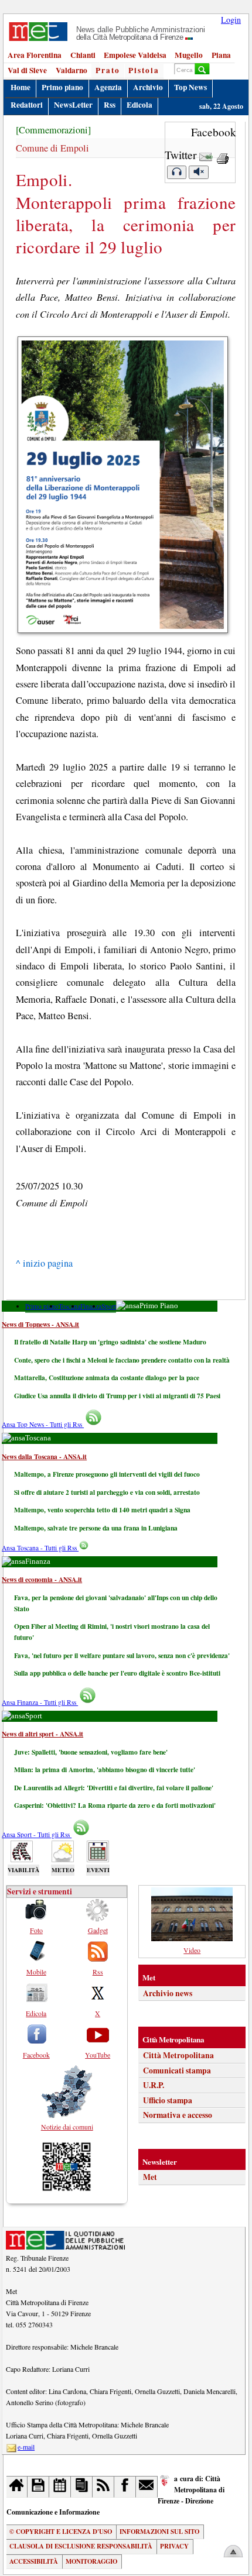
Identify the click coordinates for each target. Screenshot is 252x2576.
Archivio (148, 87)
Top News (190, 87)
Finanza (91, 1306)
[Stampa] (223, 155)
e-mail (26, 2447)
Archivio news (168, 1993)
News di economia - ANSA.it (42, 1579)
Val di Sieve (27, 70)
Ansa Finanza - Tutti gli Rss (40, 1702)
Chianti (83, 55)
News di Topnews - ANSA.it (40, 1324)
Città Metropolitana (178, 2055)
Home (21, 87)
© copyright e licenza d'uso (61, 2532)
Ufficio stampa (168, 2100)
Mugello (189, 55)
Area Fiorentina (35, 55)
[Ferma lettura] (199, 172)
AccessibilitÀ (34, 2561)
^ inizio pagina (44, 1263)
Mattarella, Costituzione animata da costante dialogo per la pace (107, 1378)
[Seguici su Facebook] (125, 2487)
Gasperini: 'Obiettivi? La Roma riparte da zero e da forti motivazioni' (115, 1805)
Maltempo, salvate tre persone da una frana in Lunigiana (96, 1528)
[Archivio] (38, 2487)
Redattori (27, 105)
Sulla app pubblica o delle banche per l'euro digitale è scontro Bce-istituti (117, 1673)
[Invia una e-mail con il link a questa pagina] (206, 155)
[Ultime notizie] (60, 2487)
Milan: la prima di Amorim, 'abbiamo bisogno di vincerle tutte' (105, 1770)
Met (150, 2177)
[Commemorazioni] (53, 130)
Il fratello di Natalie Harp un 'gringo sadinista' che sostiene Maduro (110, 1342)
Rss (110, 105)
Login (231, 20)
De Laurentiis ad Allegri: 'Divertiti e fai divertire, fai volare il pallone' (114, 1788)
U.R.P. (154, 2085)
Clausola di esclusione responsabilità (81, 2546)
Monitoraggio (91, 2561)
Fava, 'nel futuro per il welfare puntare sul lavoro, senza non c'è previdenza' (122, 1655)
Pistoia (144, 70)
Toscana (69, 1306)
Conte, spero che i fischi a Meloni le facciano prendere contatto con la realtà (122, 1360)
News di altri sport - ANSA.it (42, 1734)
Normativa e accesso (178, 2115)
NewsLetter (73, 105)
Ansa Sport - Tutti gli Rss (37, 1834)
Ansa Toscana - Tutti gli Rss (40, 1548)
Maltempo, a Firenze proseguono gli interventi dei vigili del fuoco (107, 1474)
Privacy (174, 2546)
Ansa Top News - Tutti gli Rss (43, 1424)
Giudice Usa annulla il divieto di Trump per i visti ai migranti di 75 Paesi (117, 1396)
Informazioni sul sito (159, 2532)
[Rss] (103, 2487)
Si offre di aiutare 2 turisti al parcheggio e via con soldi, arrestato (107, 1492)
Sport (109, 1306)
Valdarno (71, 70)
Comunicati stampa (177, 2071)
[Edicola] (82, 2487)
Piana (221, 55)
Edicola (139, 105)
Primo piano (62, 87)
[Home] (17, 2487)
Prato (108, 70)
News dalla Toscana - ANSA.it (44, 1456)
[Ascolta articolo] (176, 172)
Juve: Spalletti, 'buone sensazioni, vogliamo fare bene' (91, 1752)
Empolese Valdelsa (135, 55)
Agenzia (108, 87)
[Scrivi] (147, 2487)
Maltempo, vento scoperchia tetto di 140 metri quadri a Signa (102, 1510)
